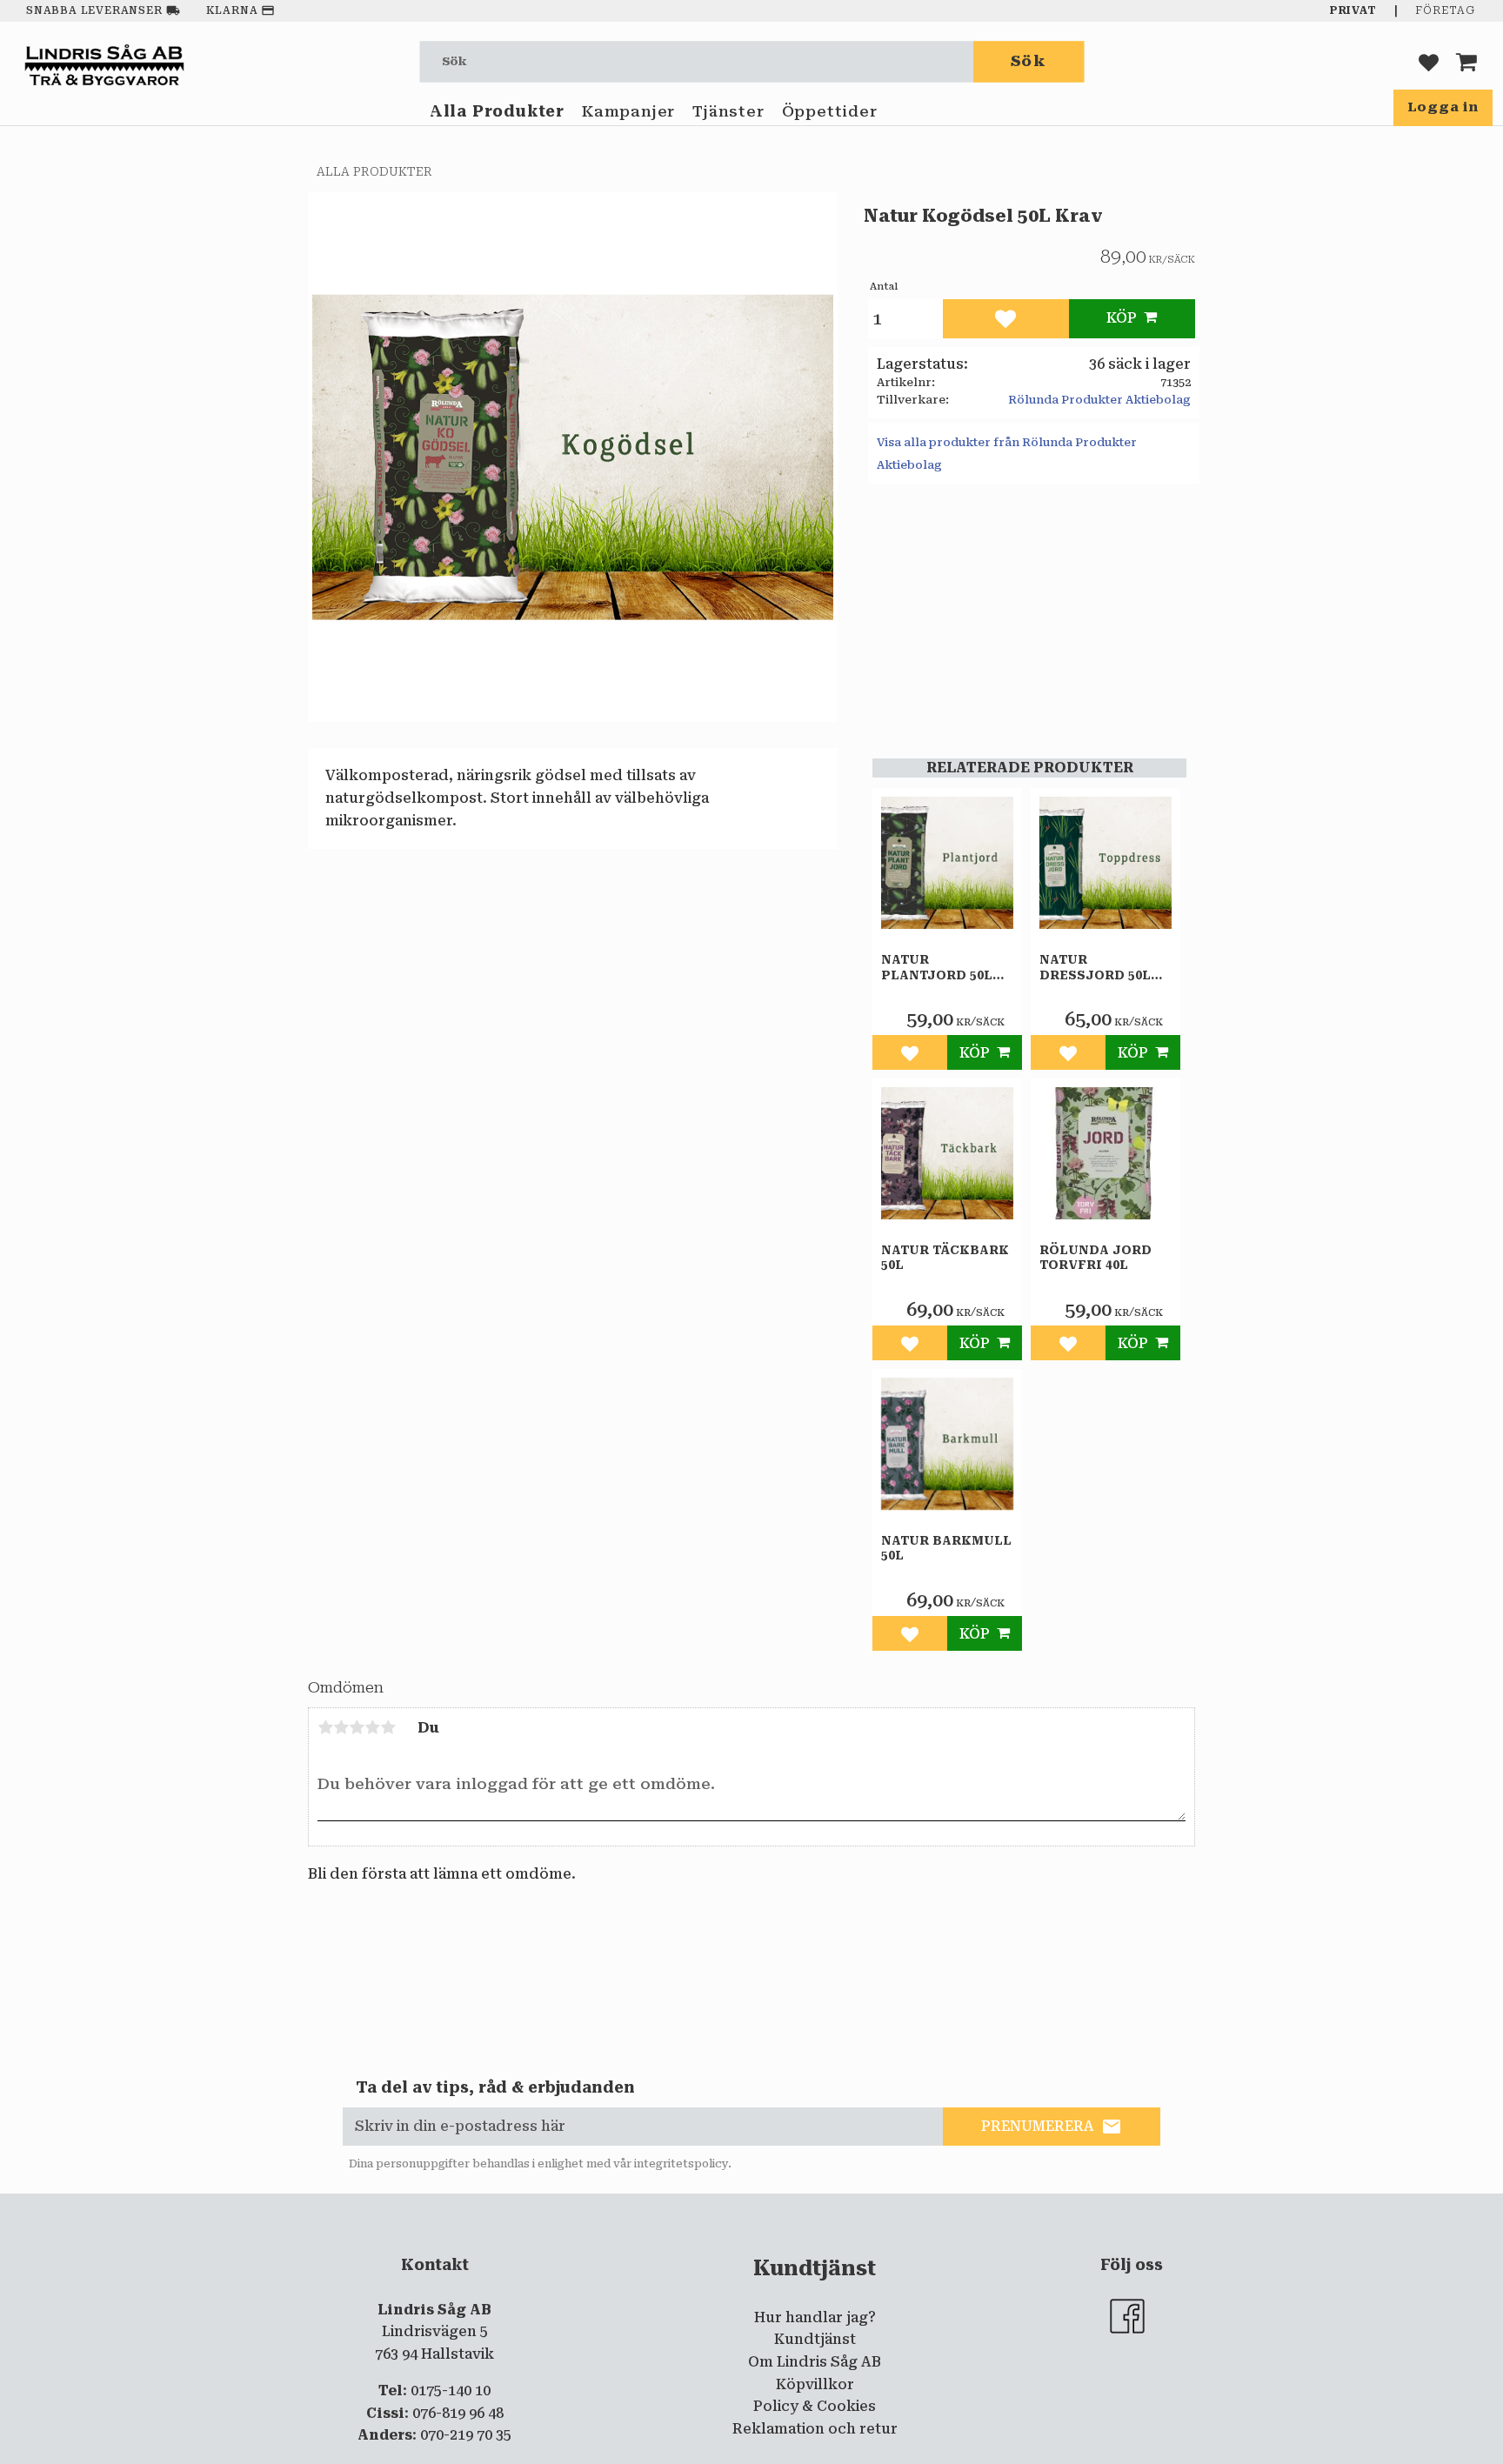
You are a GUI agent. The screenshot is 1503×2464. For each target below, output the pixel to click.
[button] (1429, 61)
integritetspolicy (681, 2164)
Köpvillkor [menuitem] (815, 2384)
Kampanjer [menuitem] (628, 111)
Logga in (1443, 107)
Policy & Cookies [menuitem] (815, 2406)
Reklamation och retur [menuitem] (815, 2429)
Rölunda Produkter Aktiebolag (1099, 400)
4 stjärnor (372, 1727)
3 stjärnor (357, 1727)
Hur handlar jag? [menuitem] (815, 2317)
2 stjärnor (341, 1727)
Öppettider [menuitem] (830, 111)
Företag (1445, 10)
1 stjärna (325, 1727)
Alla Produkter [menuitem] (497, 111)
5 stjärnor (388, 1727)
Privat (1353, 10)
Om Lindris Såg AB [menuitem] (815, 2362)
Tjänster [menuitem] (728, 111)
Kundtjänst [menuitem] (815, 2339)
